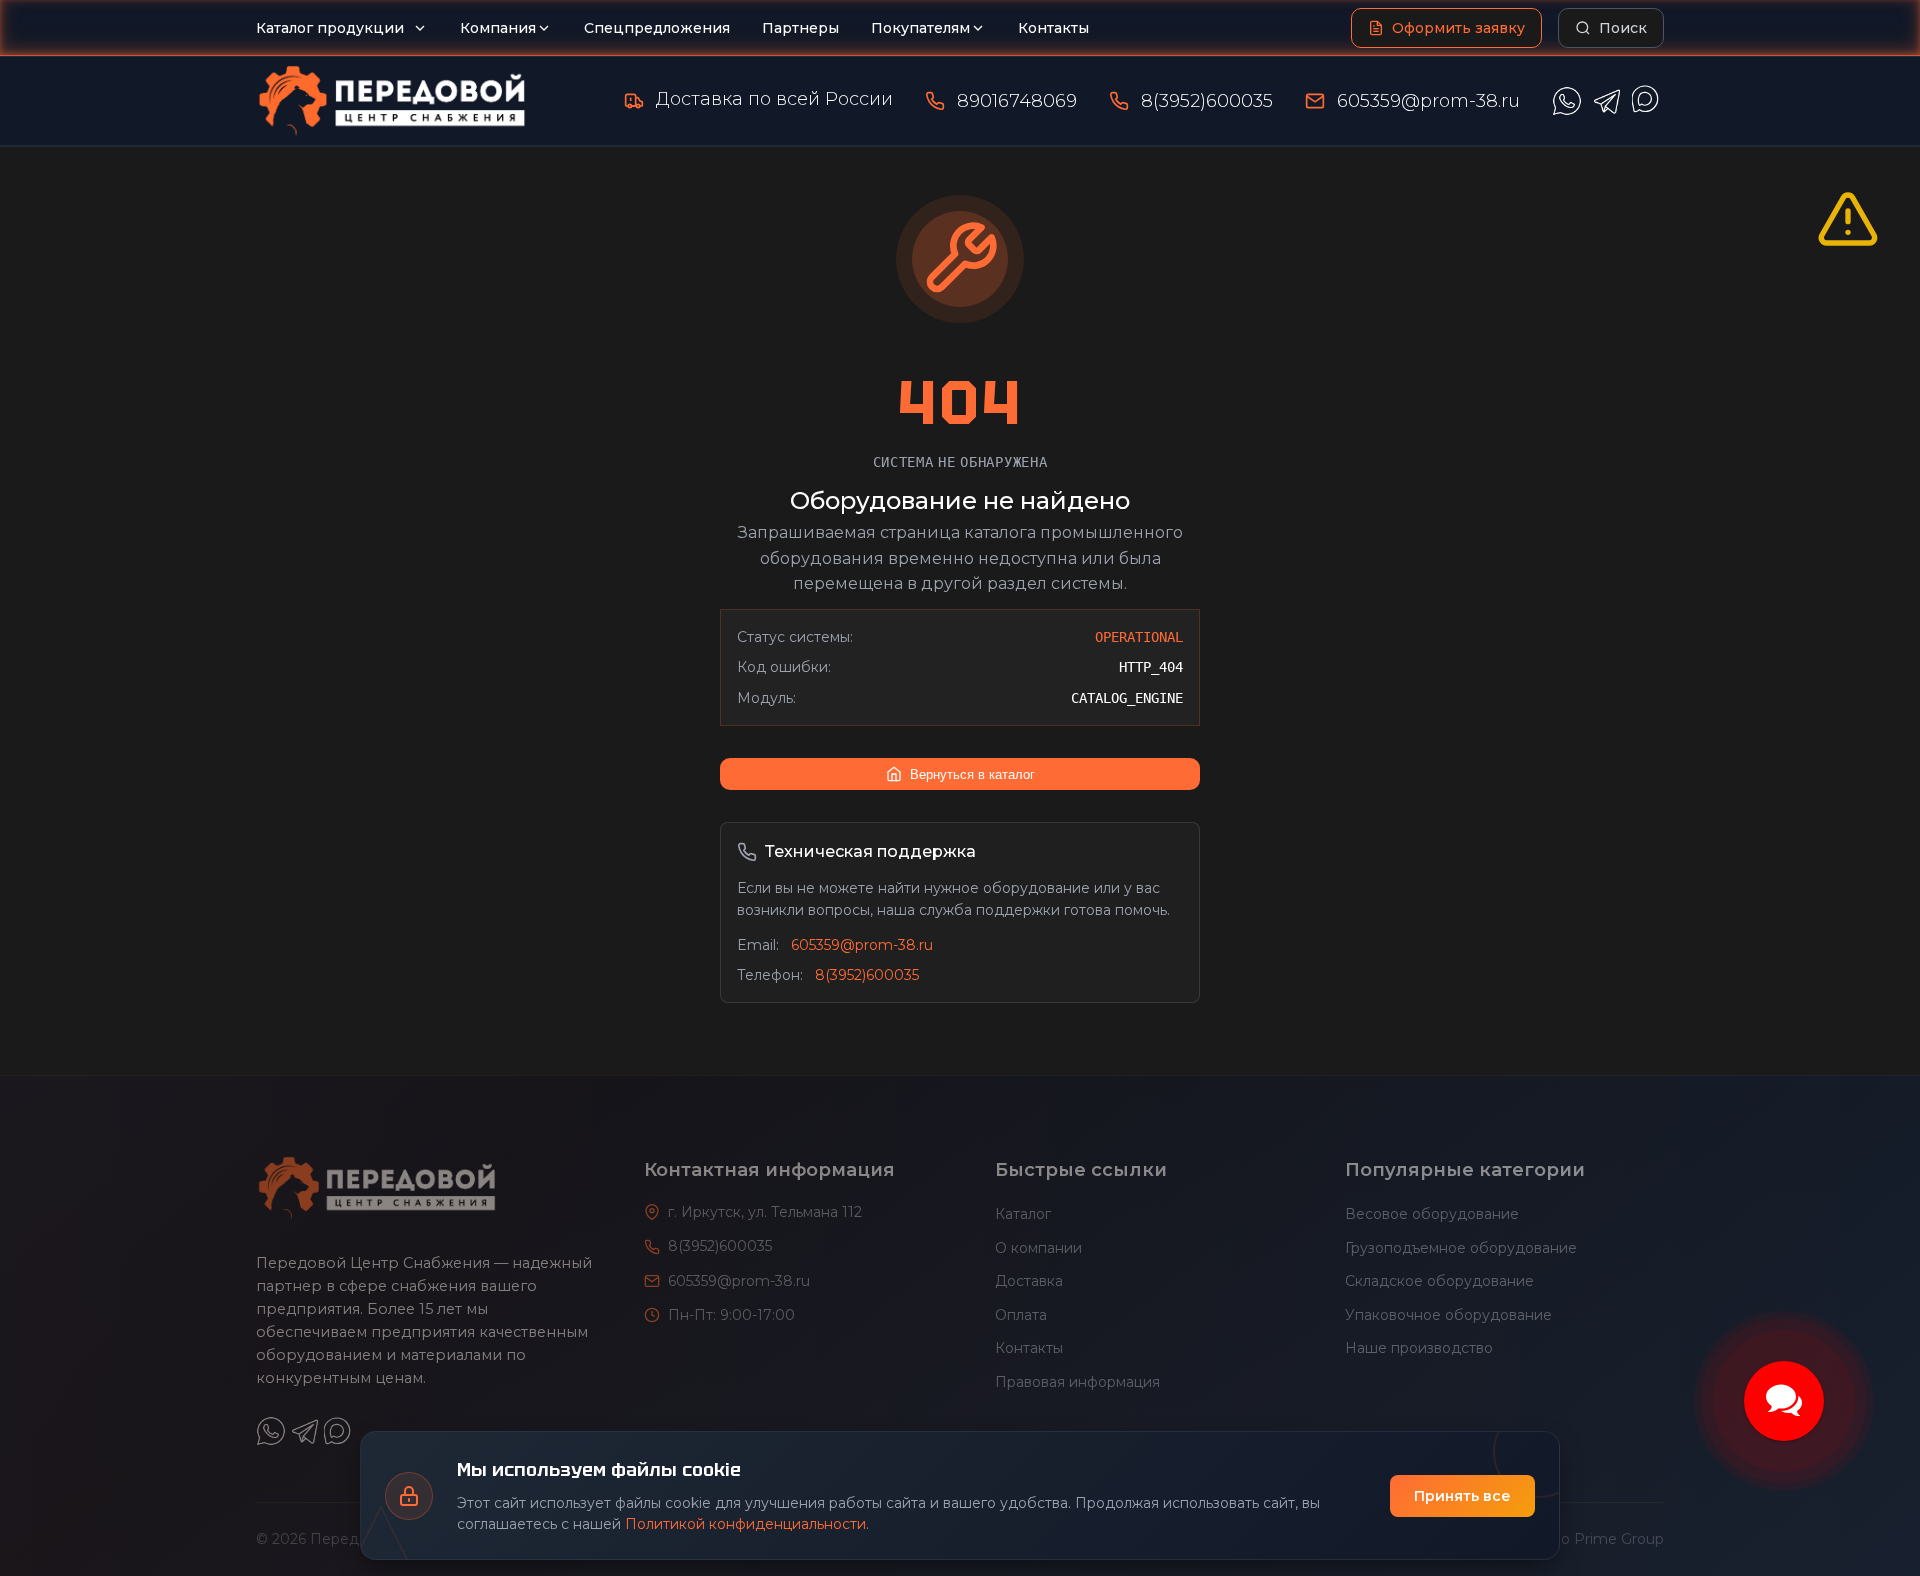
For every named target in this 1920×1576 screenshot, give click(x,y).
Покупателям (920, 28)
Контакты (1053, 28)
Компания (498, 28)
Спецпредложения (657, 28)
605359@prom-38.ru (1428, 101)
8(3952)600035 (1207, 101)
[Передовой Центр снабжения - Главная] (392, 101)
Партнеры (800, 28)
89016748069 (1017, 101)
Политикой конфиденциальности (745, 1524)
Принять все (1462, 1496)
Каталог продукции (330, 28)
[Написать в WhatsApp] (1567, 101)
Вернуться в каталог (972, 774)
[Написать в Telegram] (1607, 101)
